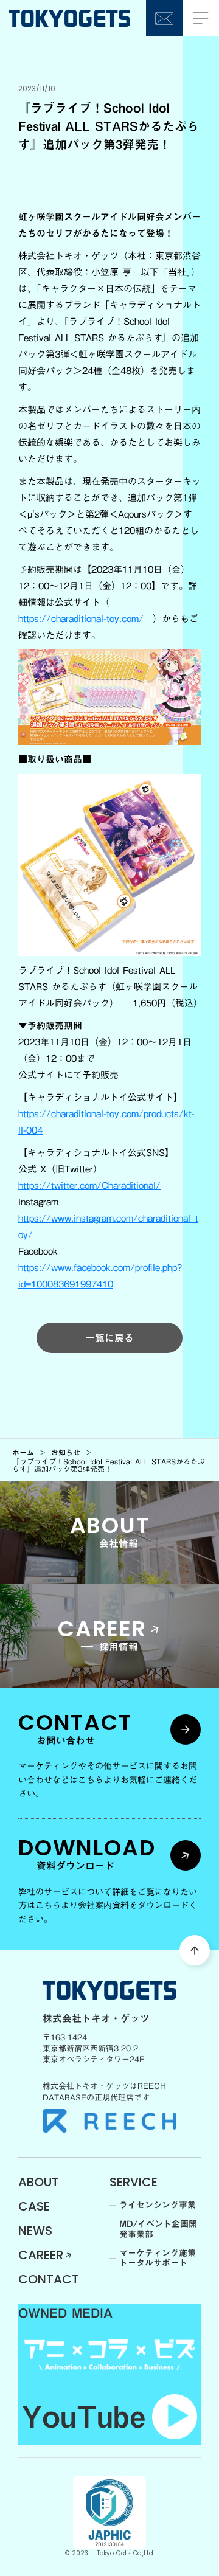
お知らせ (66, 1452)
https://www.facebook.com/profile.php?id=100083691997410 (100, 1276)
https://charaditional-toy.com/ (81, 618)
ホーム (23, 1452)
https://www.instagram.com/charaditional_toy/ (108, 1226)
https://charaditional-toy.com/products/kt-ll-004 (106, 1122)
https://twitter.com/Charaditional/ (89, 1185)
